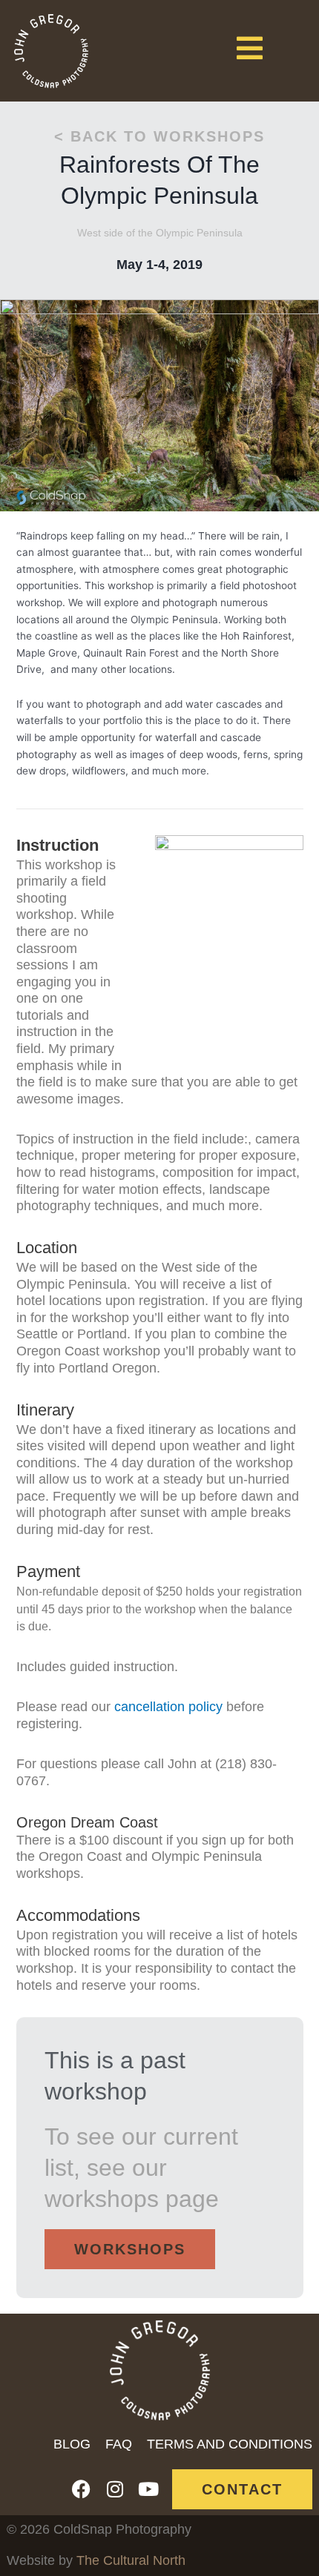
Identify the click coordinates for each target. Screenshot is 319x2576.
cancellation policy (168, 1707)
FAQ (119, 2444)
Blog (72, 2444)
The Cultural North (131, 2560)
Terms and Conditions (230, 2444)
